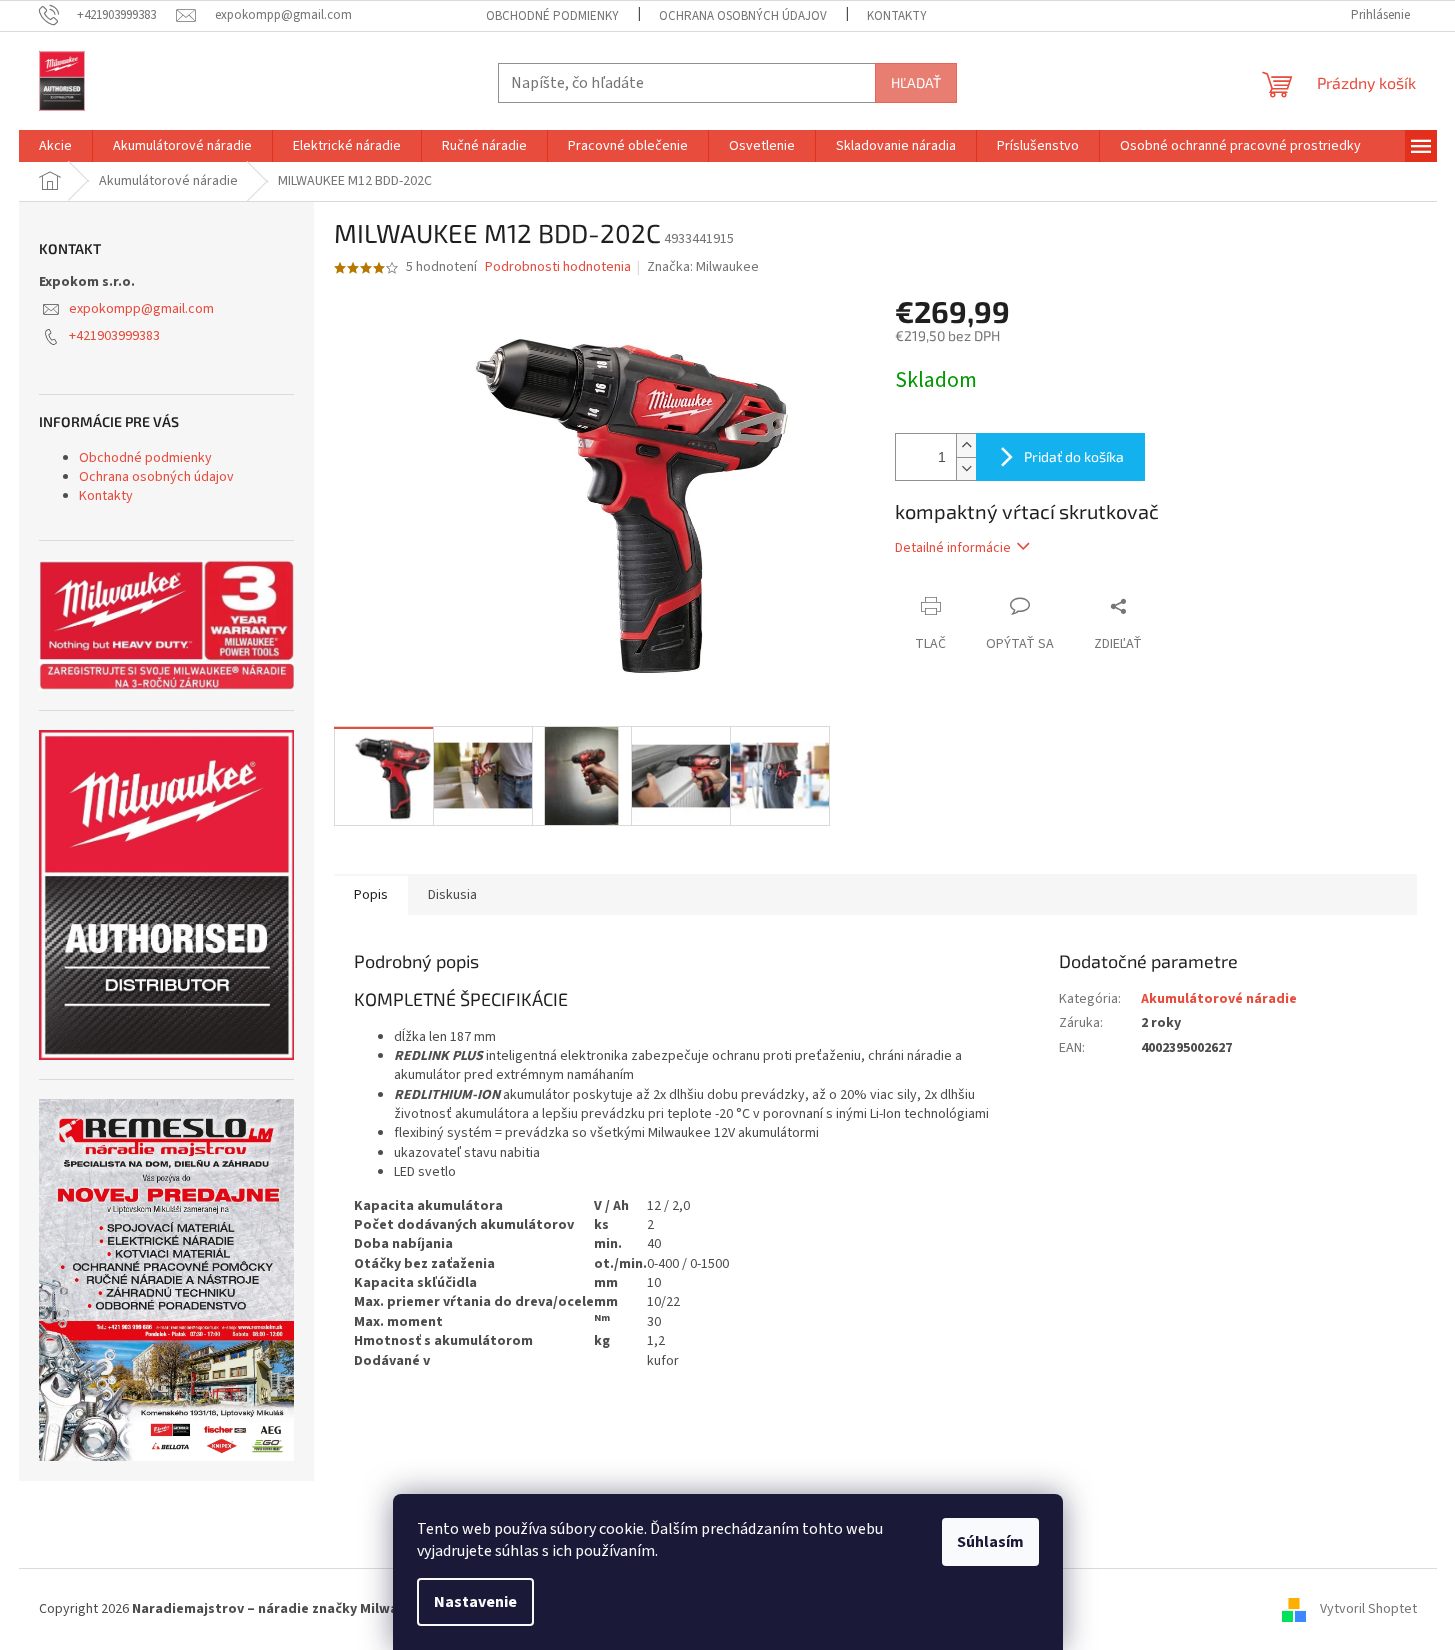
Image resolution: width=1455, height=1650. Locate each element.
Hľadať (916, 82)
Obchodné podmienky (552, 16)
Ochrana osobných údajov (743, 16)
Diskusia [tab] (452, 895)
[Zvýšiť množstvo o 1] (966, 445)
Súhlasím (990, 1542)
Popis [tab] (371, 895)
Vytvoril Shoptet (1368, 1609)
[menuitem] (55, 146)
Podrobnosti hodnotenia (558, 267)
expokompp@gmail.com (141, 309)
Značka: (703, 267)
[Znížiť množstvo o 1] (966, 468)
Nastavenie (475, 1602)
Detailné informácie (953, 548)
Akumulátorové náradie (1219, 999)
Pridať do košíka (1074, 456)
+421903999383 (114, 336)
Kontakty (897, 16)
